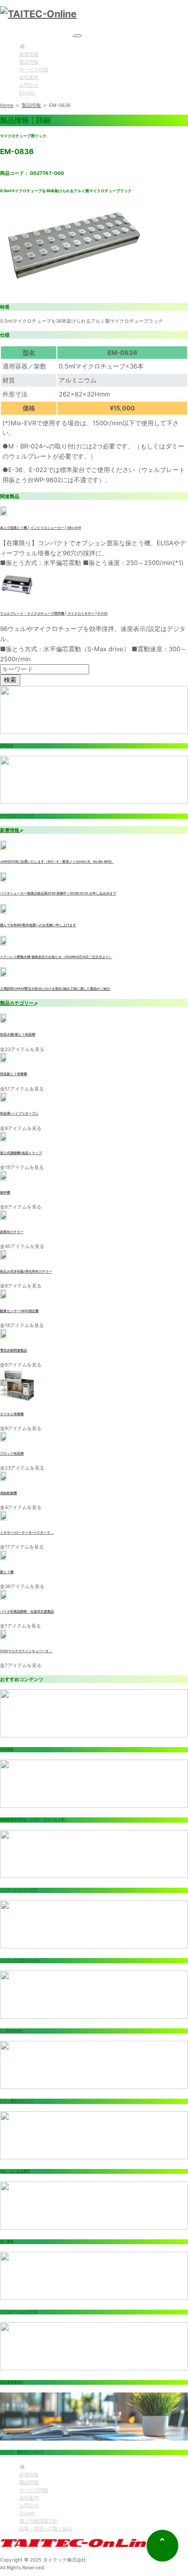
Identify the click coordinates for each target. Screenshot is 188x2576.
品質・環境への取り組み (46, 2528)
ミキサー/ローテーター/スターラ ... (27, 1533)
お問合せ (29, 85)
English (27, 92)
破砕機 (5, 1193)
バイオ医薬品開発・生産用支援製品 (27, 1612)
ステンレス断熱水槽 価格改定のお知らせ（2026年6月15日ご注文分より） (56, 957)
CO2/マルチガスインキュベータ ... (26, 1651)
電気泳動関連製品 (13, 1351)
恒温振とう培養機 (13, 1074)
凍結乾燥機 (8, 1493)
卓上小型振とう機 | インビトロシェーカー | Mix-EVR (40, 528)
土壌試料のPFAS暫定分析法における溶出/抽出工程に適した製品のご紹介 (55, 989)
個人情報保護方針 (39, 2521)
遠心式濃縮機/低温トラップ (21, 1153)
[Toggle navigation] (78, 36)
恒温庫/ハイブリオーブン (19, 1114)
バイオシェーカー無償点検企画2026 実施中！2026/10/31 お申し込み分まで (58, 894)
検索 (10, 680)
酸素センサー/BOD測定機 (19, 1311)
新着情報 (29, 54)
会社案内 (29, 77)
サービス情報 (34, 69)
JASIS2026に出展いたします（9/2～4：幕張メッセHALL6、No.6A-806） (57, 862)
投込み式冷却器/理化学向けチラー (26, 1272)
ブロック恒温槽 (12, 1454)
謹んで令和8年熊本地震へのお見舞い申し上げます (38, 925)
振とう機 (7, 1572)
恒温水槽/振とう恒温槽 (18, 1035)
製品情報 (29, 62)
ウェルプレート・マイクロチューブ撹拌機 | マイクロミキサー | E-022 (54, 614)
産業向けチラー (12, 1232)
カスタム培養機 (12, 1414)
